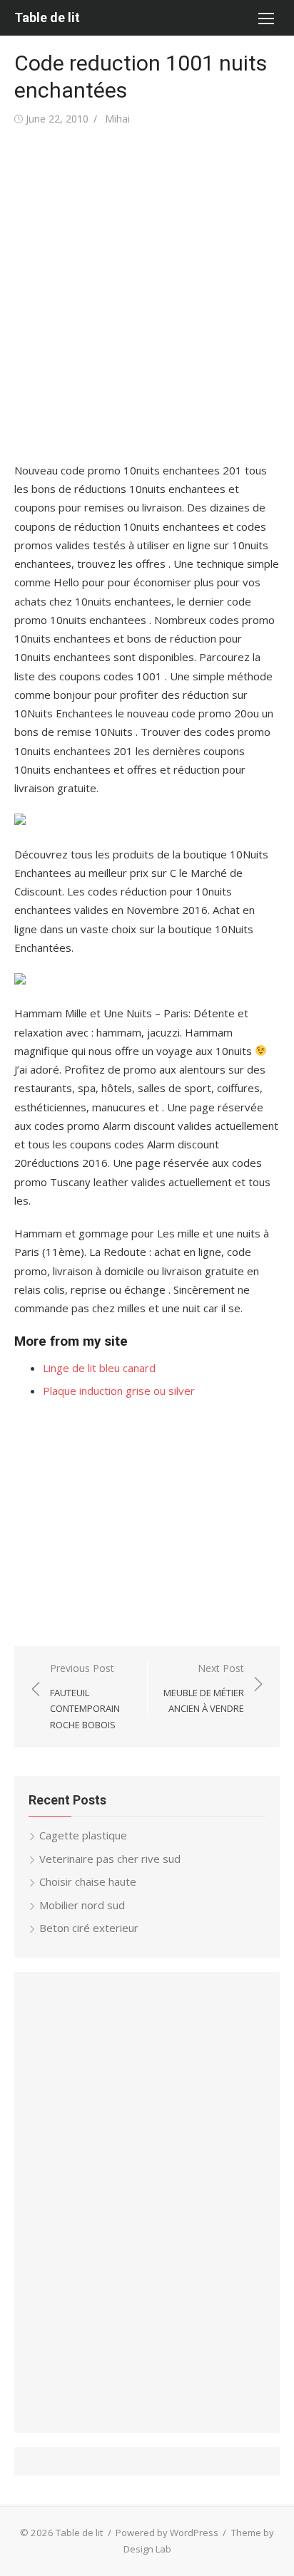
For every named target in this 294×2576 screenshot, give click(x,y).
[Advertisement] (147, 295)
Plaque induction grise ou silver (119, 1391)
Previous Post (85, 1696)
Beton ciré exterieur (89, 1928)
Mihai (117, 119)
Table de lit (47, 17)
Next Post (204, 1688)
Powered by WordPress (167, 2533)
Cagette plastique (83, 1835)
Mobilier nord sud (82, 1905)
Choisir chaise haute (88, 1881)
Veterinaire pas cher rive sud (110, 1859)
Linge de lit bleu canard (99, 1368)
